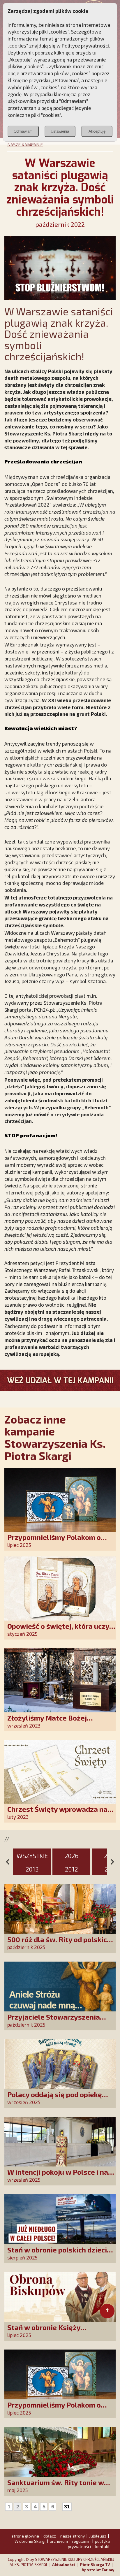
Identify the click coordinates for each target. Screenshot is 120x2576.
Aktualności (63, 2565)
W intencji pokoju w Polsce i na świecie (58, 2176)
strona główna (25, 2536)
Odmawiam (23, 131)
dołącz (50, 2536)
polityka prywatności (89, 2544)
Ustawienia (60, 131)
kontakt (103, 2546)
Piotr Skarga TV (95, 2565)
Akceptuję (97, 131)
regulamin (81, 2541)
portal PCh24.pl (37, 1010)
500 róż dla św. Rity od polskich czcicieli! (59, 1943)
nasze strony (73, 2536)
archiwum (59, 2541)
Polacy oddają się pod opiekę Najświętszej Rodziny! (55, 2098)
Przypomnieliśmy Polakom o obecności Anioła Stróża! (54, 1541)
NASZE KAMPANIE (25, 145)
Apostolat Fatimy (98, 2570)
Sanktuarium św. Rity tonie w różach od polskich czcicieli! (56, 2486)
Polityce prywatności (85, 45)
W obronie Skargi (30, 2541)
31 (67, 2507)
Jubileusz (98, 2536)
